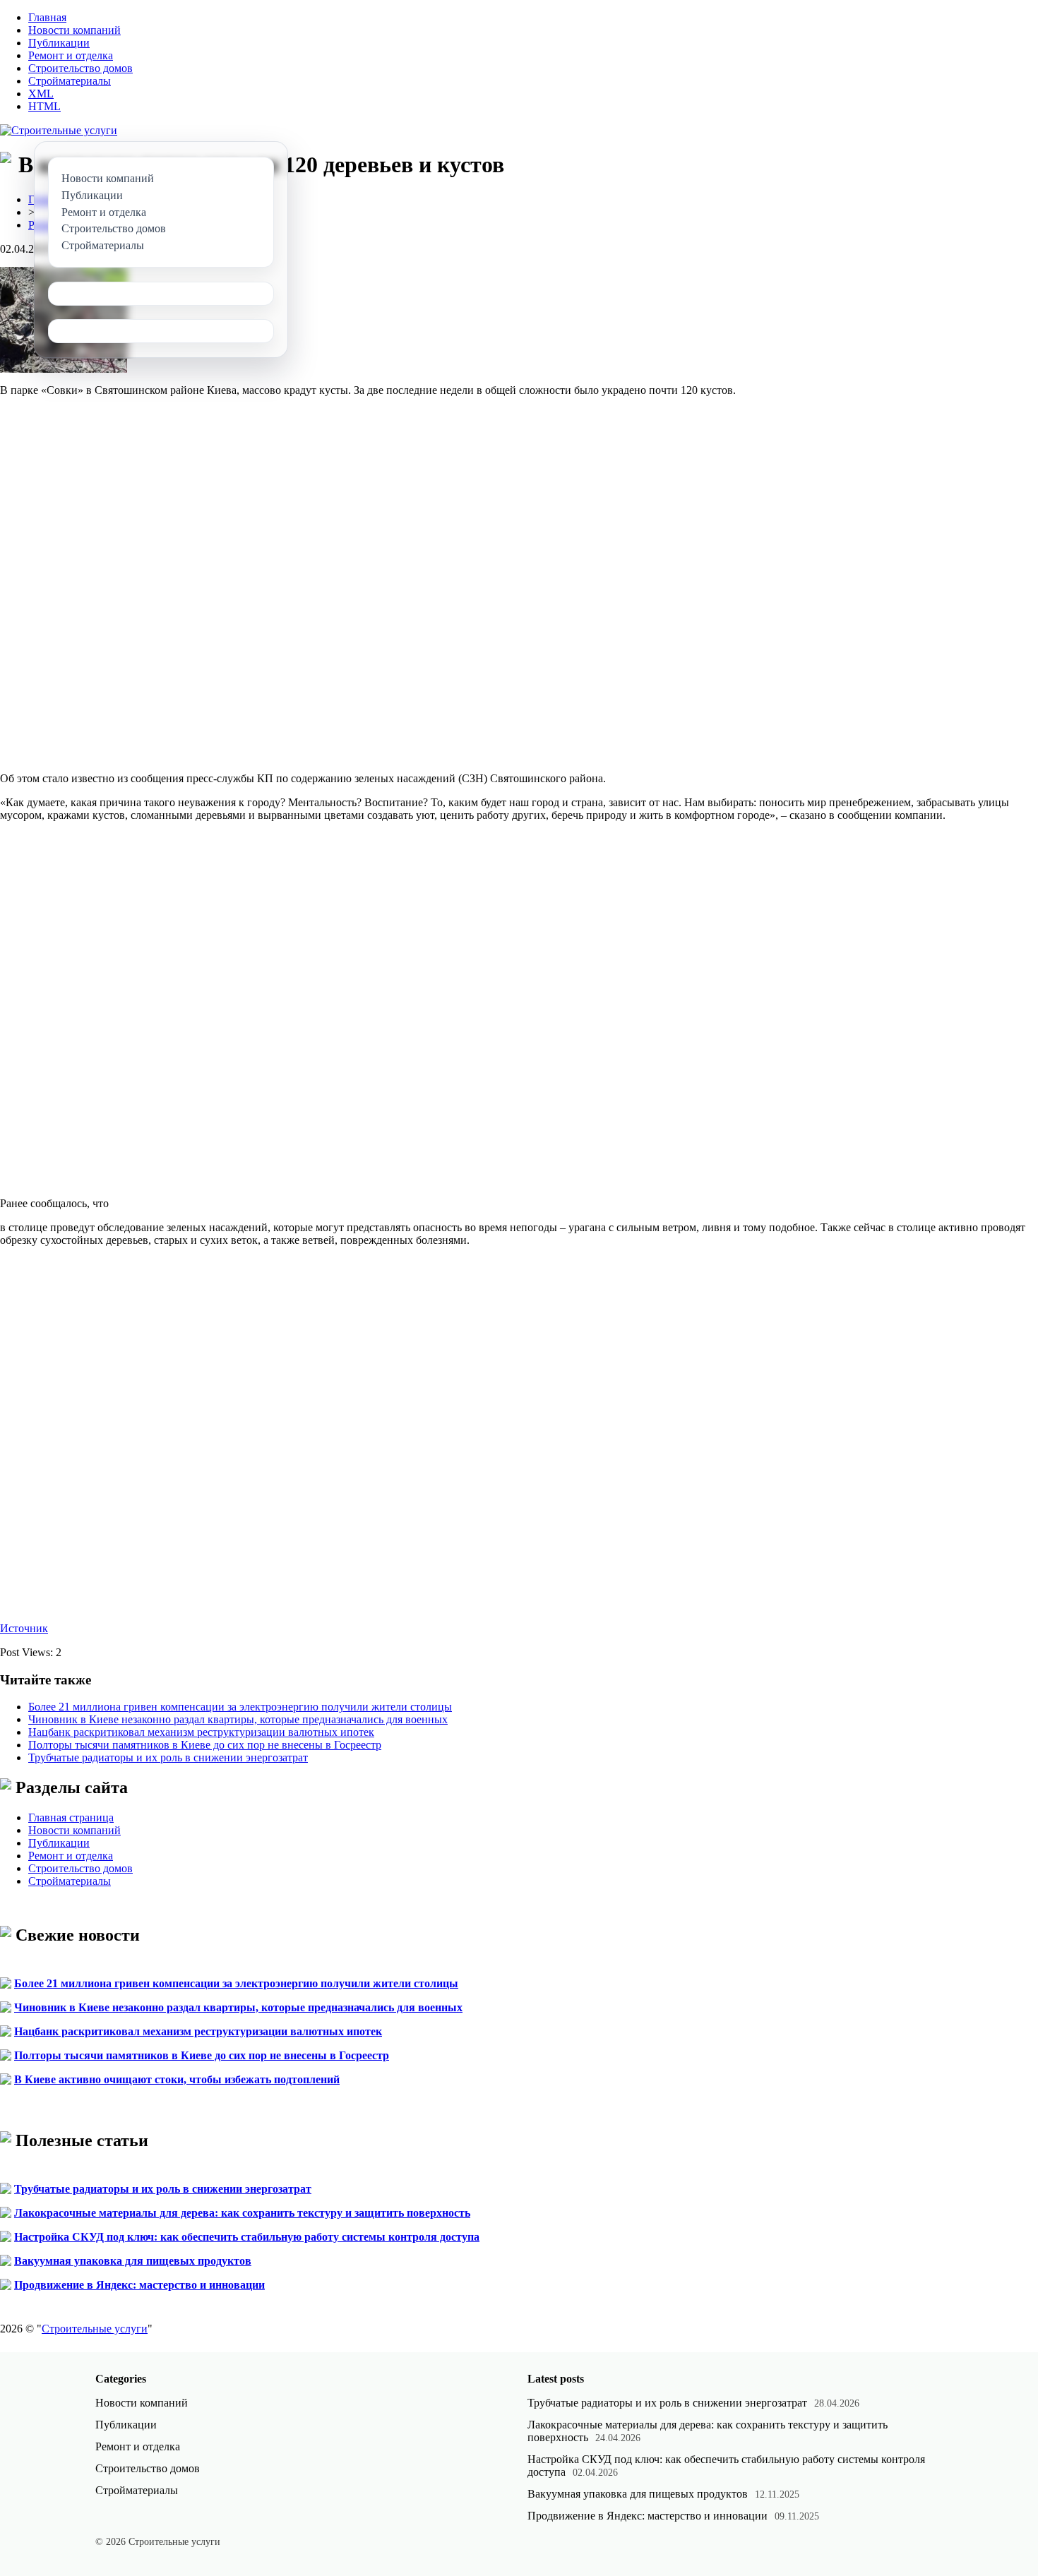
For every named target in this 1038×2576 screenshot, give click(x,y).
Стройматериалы (70, 81)
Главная (47, 17)
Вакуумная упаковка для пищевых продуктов (133, 2261)
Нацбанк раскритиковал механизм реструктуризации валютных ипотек (201, 1732)
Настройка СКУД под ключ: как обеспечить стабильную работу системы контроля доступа (247, 2237)
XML (41, 94)
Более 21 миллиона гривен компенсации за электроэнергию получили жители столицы (240, 1707)
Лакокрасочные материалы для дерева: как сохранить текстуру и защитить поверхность (242, 2213)
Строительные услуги (95, 2329)
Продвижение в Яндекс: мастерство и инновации (139, 2285)
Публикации (59, 43)
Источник (24, 1628)
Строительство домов (80, 68)
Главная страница (71, 1817)
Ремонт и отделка (71, 55)
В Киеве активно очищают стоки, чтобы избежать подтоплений (177, 2079)
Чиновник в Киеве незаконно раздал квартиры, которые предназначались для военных (238, 1719)
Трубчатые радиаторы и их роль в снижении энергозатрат (168, 1757)
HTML (44, 106)
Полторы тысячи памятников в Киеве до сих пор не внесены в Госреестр (205, 1745)
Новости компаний (74, 30)
